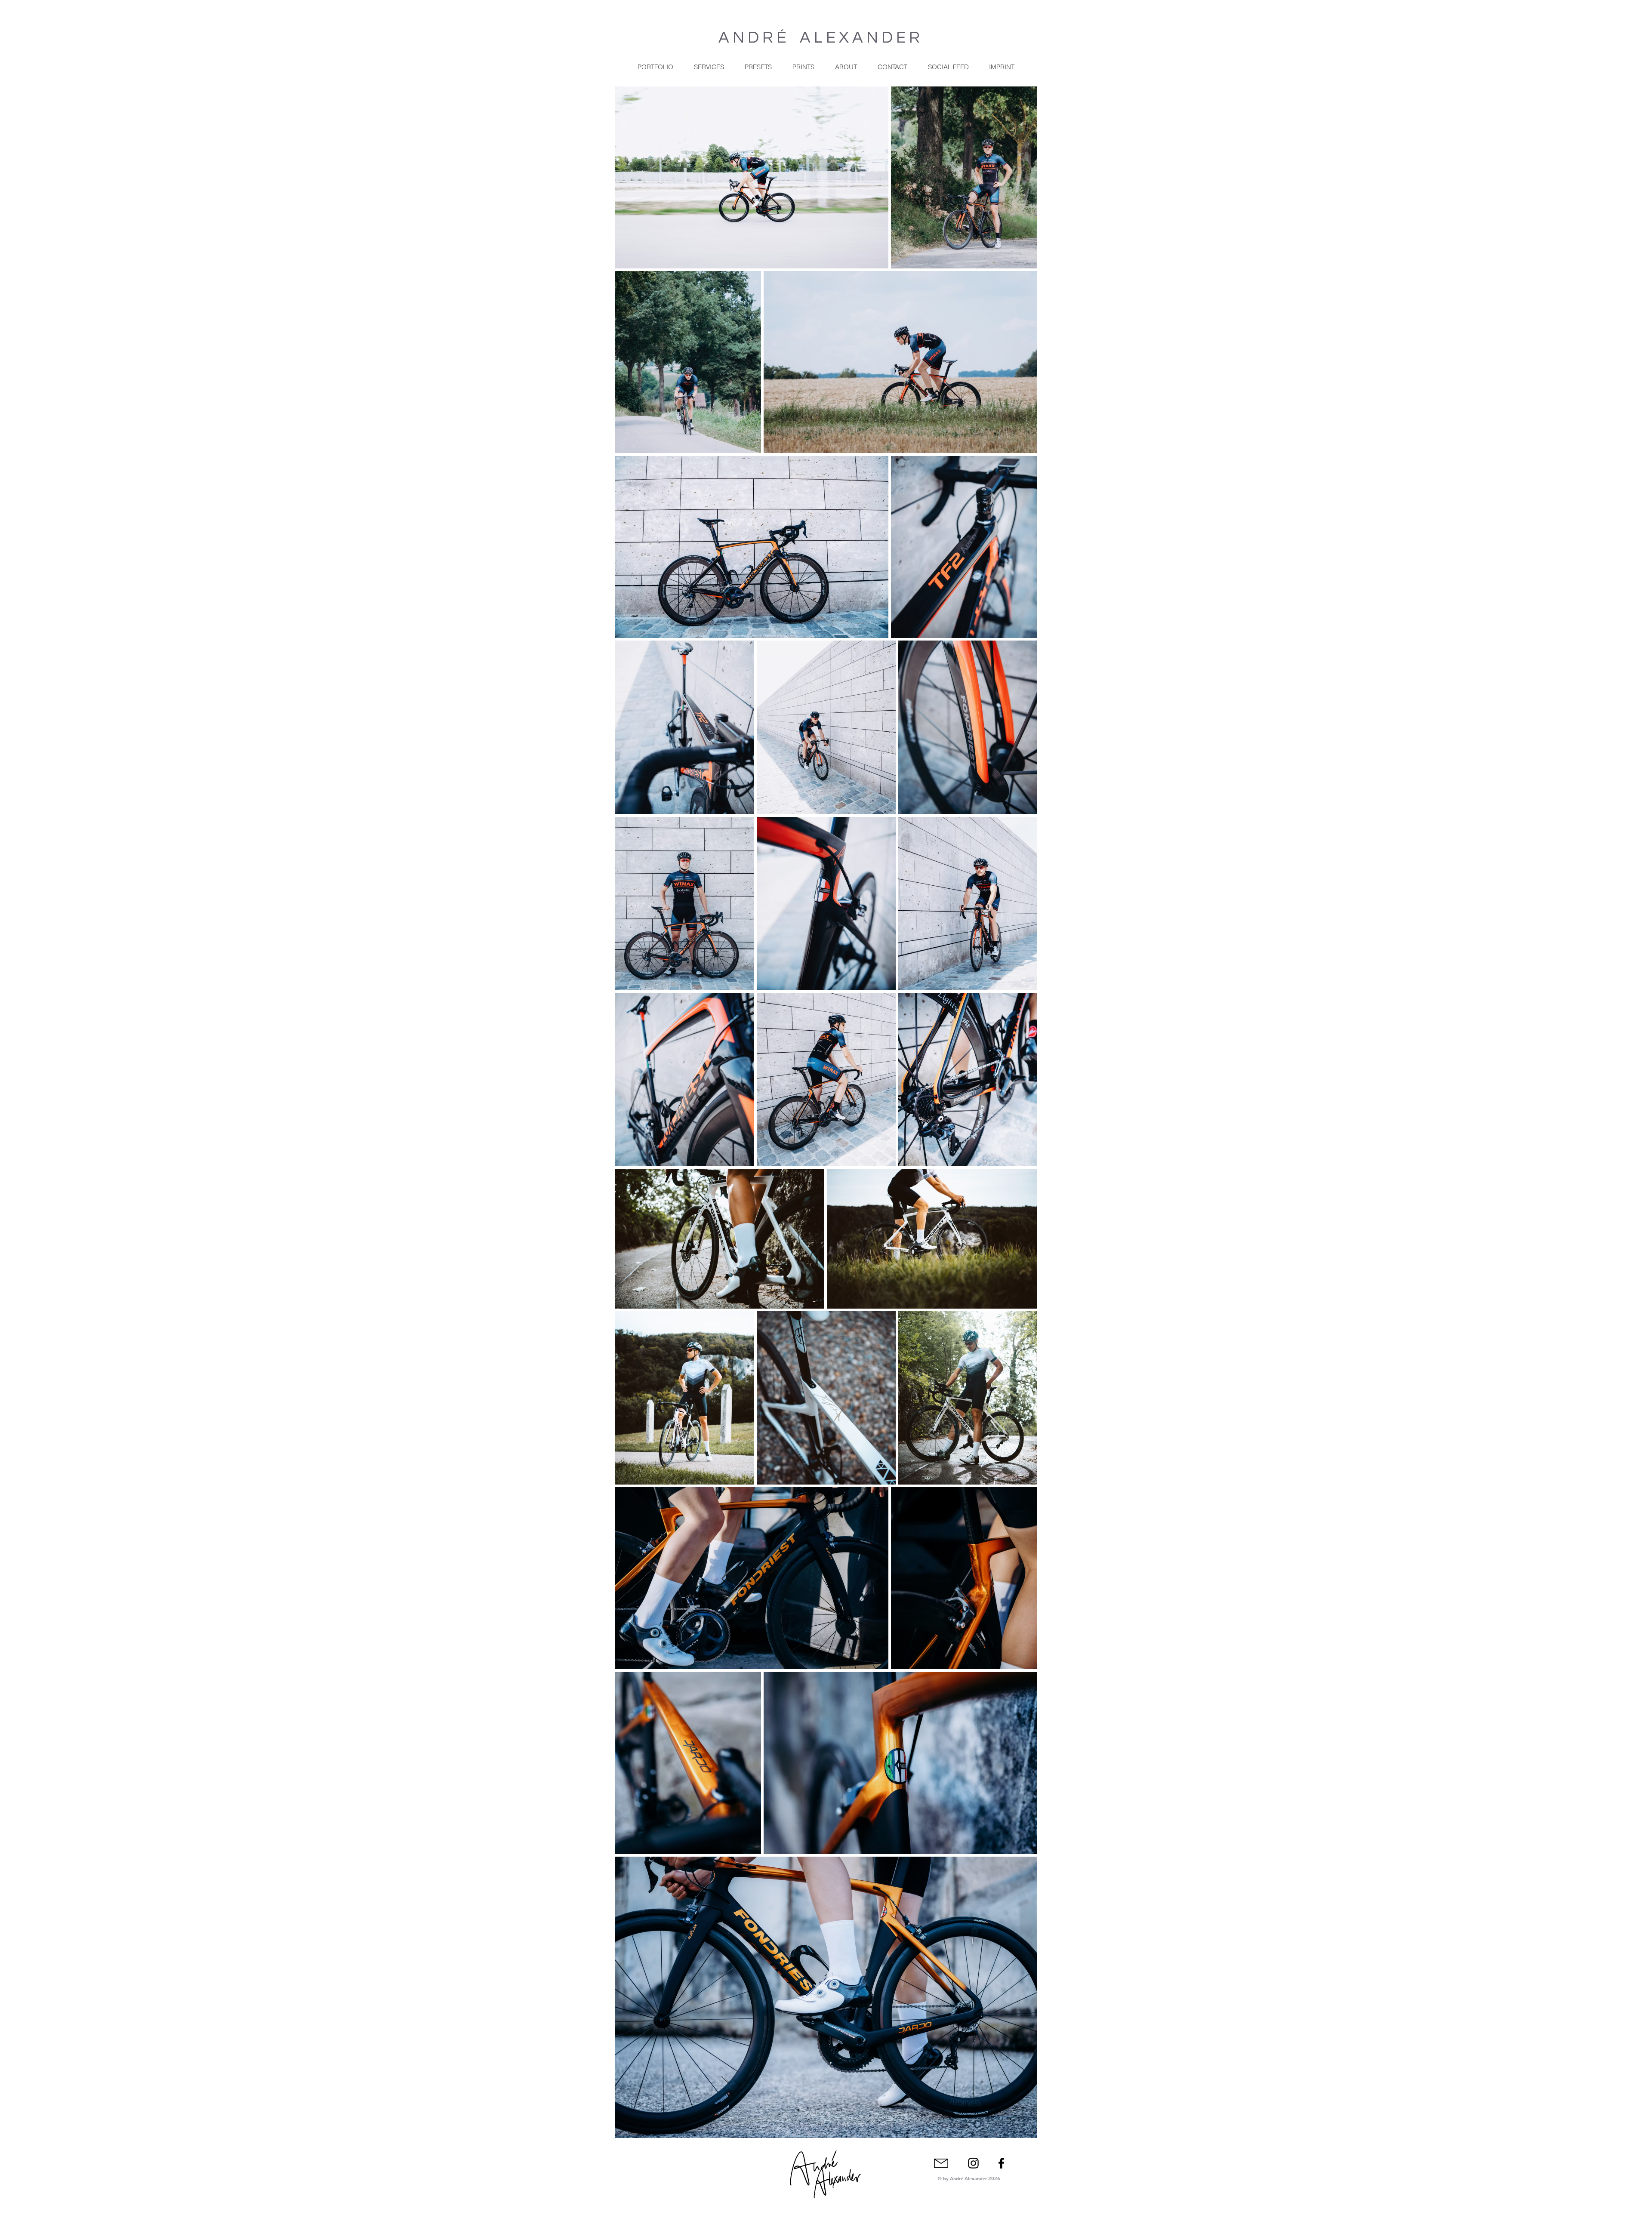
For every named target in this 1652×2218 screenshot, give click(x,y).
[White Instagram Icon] (1009, 2162)
